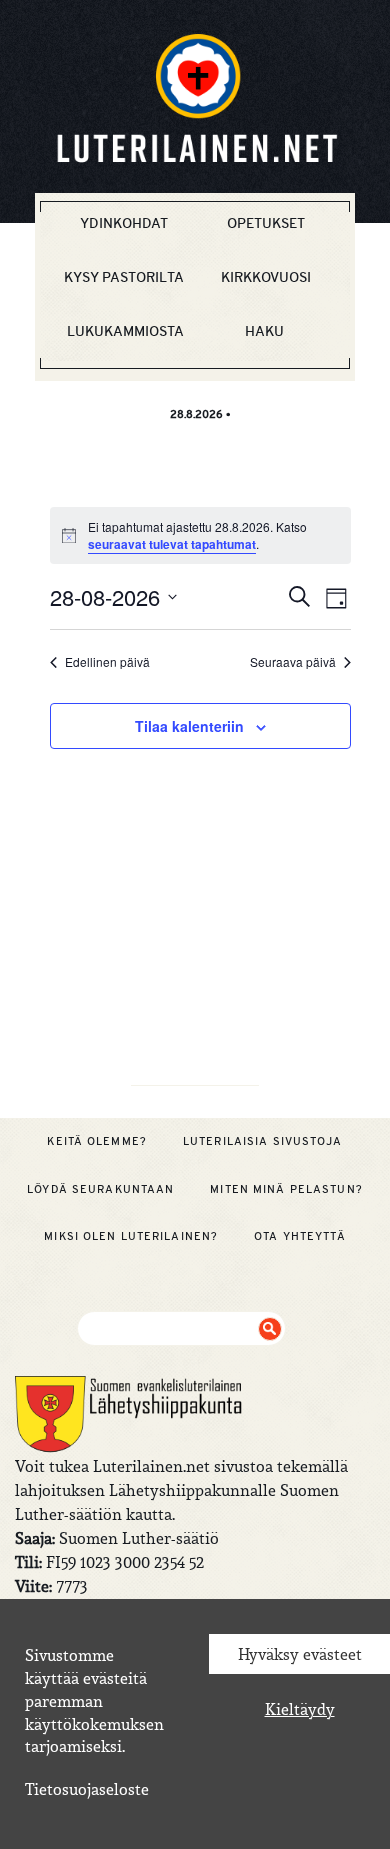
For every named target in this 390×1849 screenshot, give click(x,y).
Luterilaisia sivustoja (263, 1141)
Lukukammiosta (125, 331)
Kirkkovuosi (266, 277)
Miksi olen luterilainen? (131, 1236)
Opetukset (266, 223)
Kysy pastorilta (124, 277)
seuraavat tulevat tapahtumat (172, 544)
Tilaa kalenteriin (189, 726)
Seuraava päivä (293, 662)
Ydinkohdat (124, 223)
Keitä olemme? (97, 1141)
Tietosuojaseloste (87, 1789)
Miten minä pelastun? (286, 1189)
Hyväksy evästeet (300, 1654)
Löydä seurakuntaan (100, 1189)
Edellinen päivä (107, 662)
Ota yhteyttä (299, 1236)
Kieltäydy (300, 1709)
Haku (264, 331)
